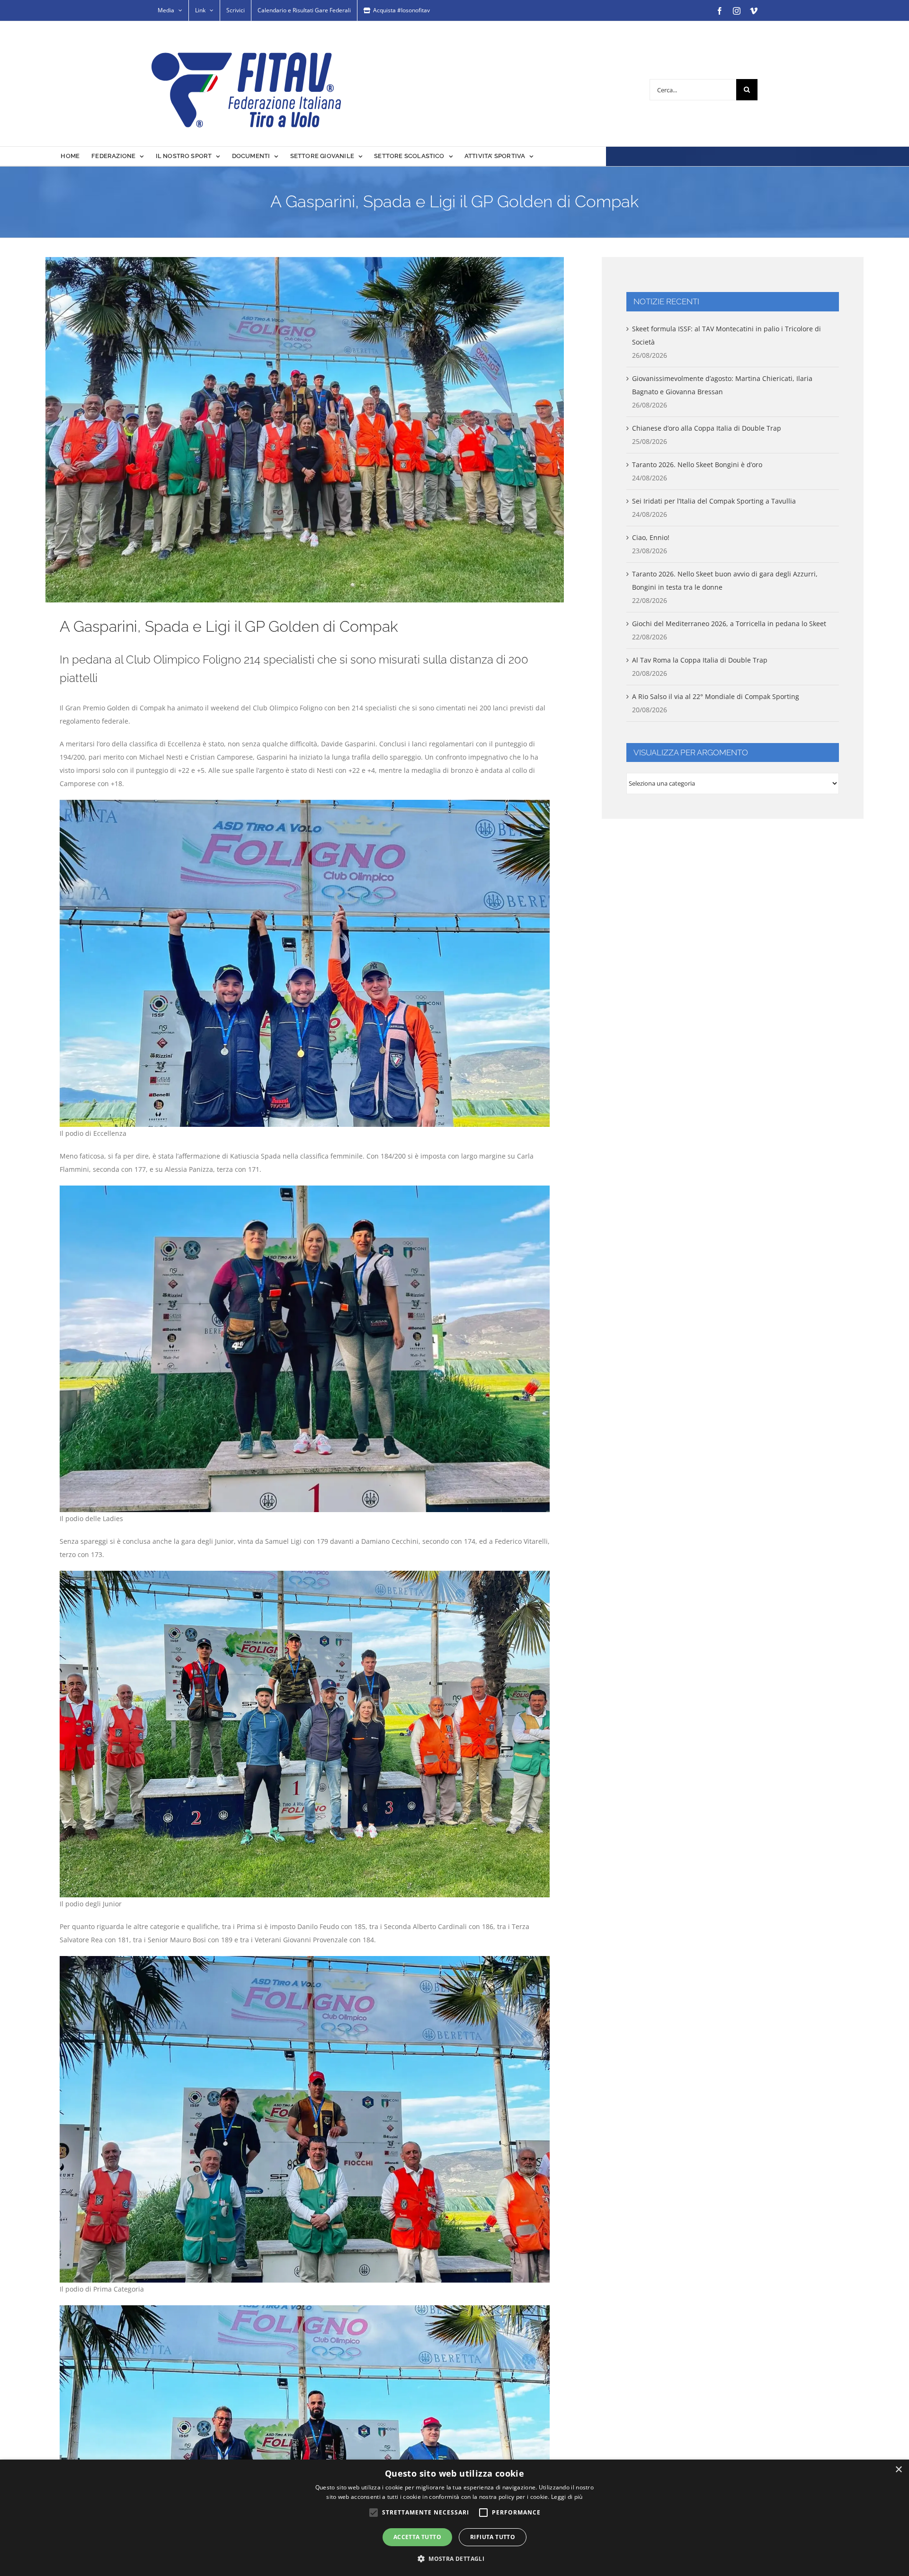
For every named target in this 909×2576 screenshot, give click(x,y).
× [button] (898, 2470)
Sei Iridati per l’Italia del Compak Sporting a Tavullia (714, 501)
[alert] (454, 2518)
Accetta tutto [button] (417, 2537)
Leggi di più (567, 2497)
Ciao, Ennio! (651, 537)
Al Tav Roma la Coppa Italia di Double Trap (700, 660)
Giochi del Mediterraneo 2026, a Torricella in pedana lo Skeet (729, 624)
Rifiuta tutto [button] (493, 2537)
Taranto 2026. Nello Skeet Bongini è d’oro (697, 465)
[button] (454, 2559)
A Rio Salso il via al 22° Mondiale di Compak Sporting (716, 696)
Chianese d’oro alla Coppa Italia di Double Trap (707, 428)
